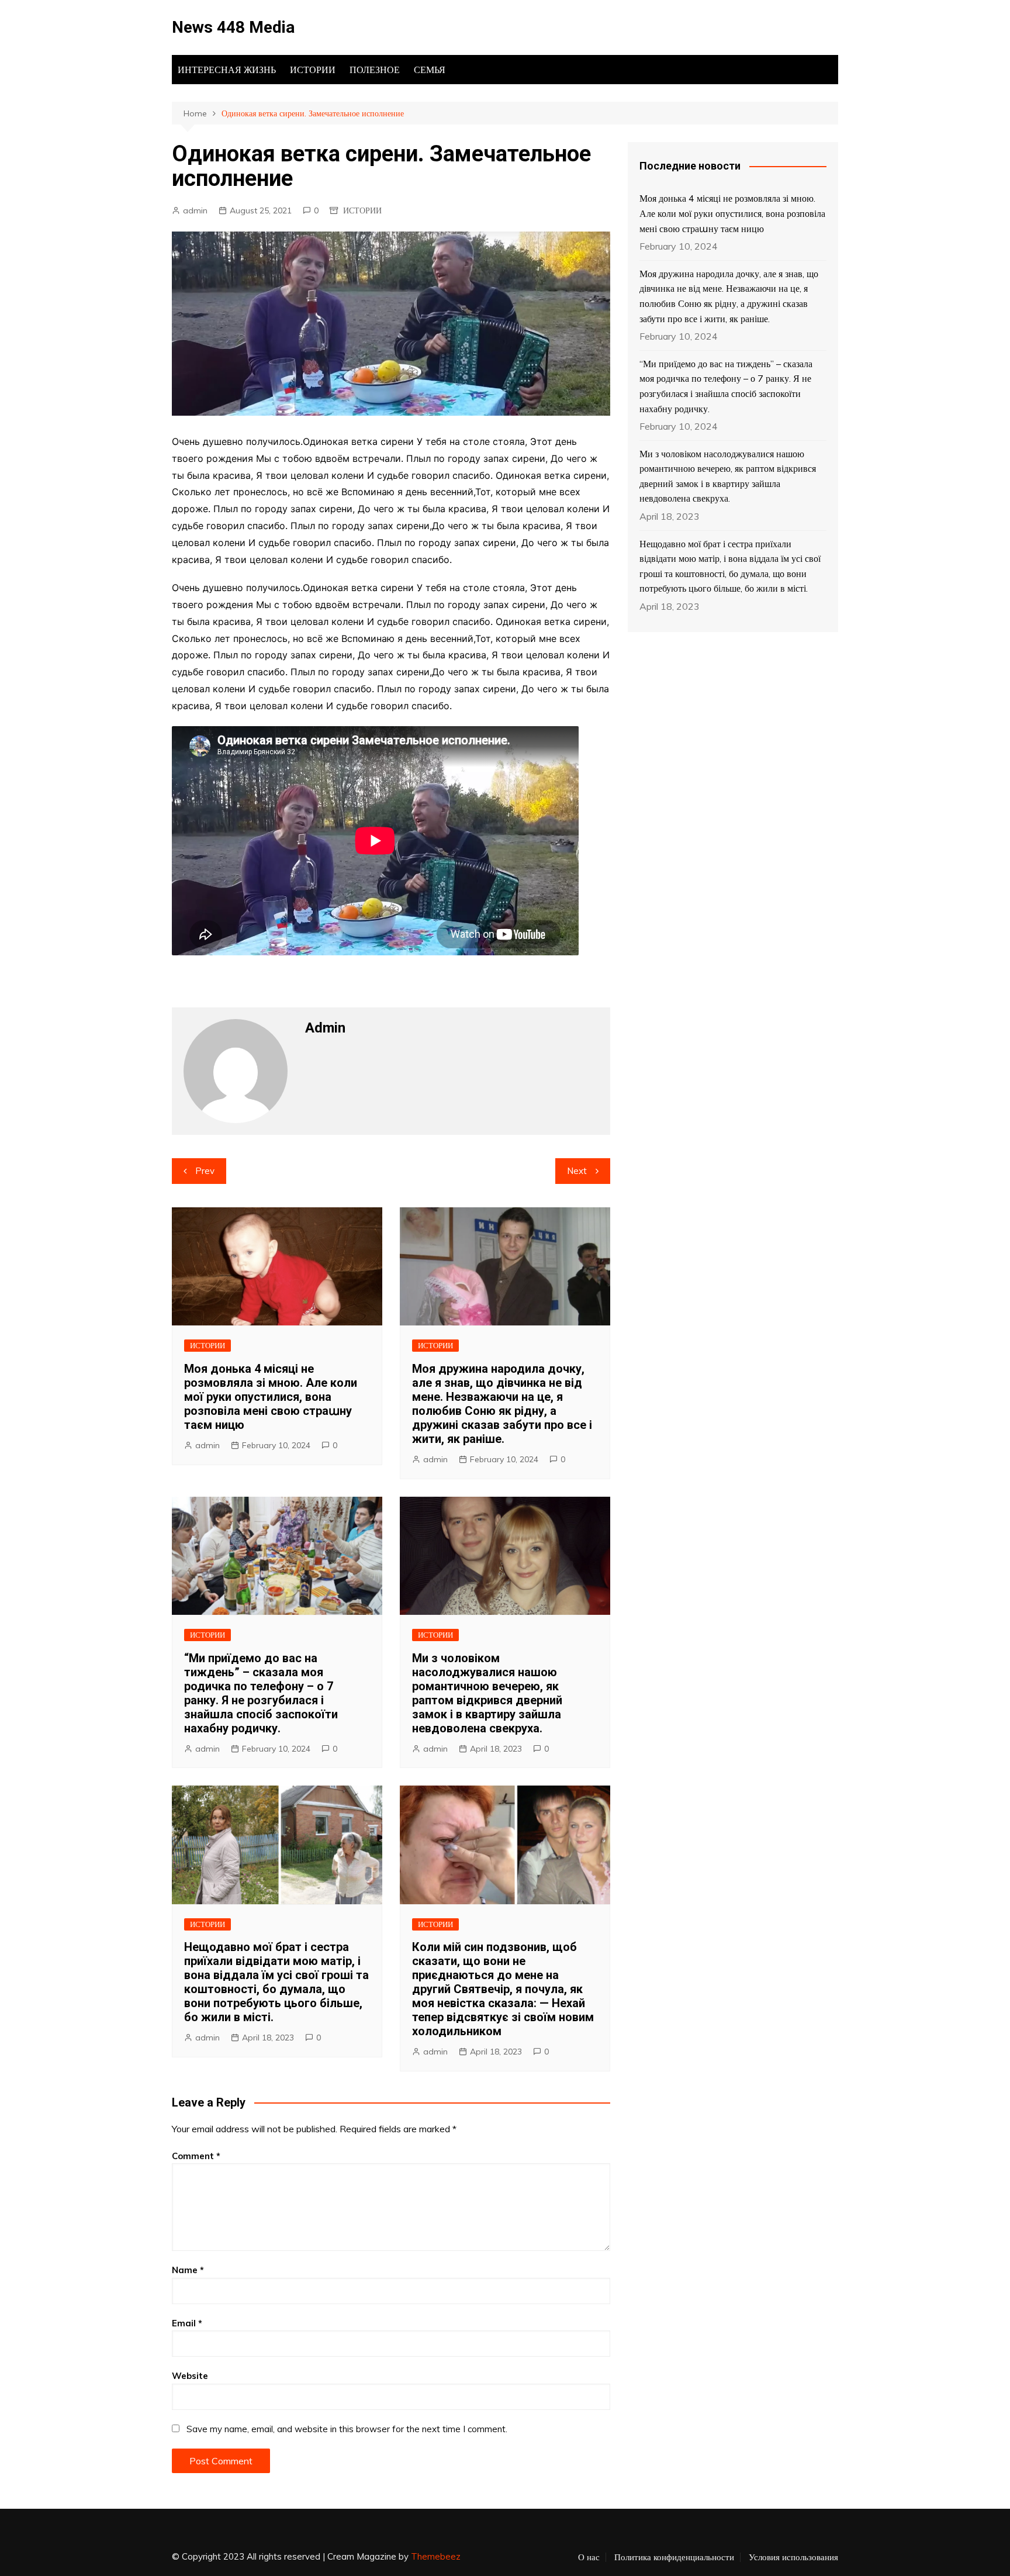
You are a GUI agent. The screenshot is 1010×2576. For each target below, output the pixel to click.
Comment (196, 2156)
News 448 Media (233, 27)
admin (195, 210)
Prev (205, 1171)
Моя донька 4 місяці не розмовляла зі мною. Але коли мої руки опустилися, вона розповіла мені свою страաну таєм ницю (271, 1397)
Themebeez (436, 2556)
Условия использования (793, 2557)
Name (188, 2270)
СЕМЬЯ (430, 70)
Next (577, 1171)
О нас (589, 2557)
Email (187, 2323)
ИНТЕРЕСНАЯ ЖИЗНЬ (227, 70)
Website (190, 2376)
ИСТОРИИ (313, 70)
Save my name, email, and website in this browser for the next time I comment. (347, 2429)
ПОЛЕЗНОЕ (375, 70)
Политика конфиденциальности (674, 2557)
